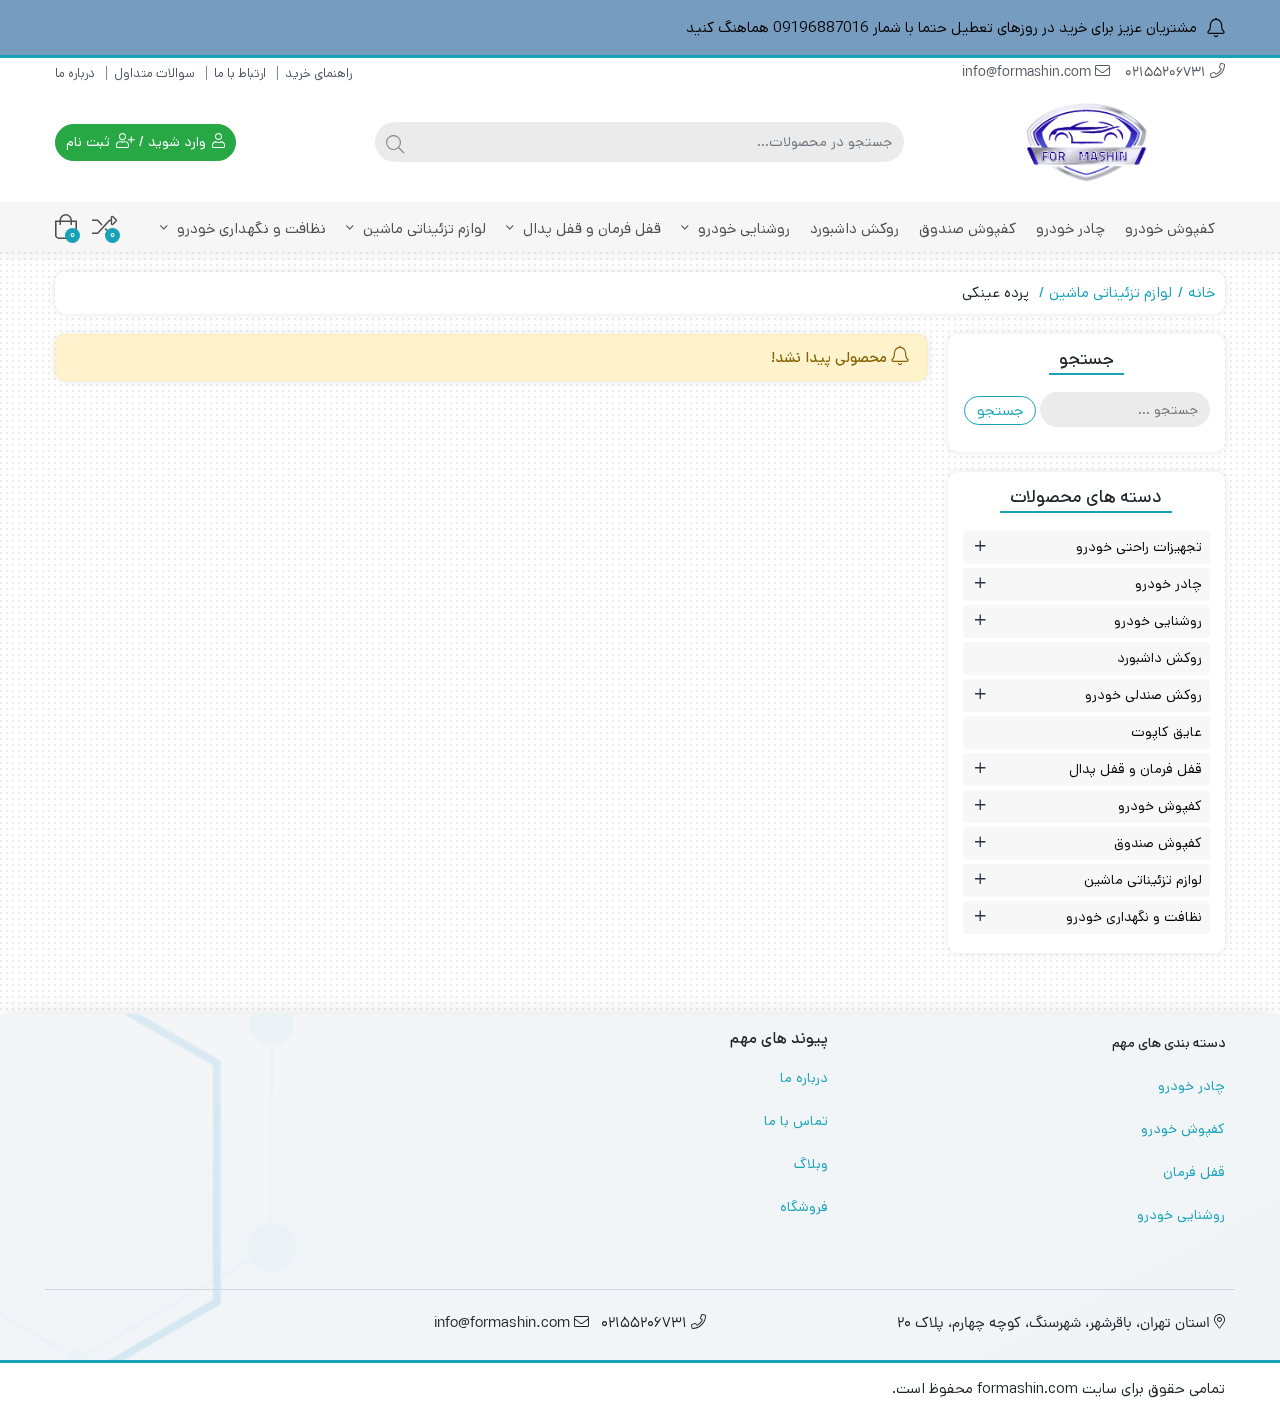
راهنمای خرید (318, 73)
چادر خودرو (1070, 228)
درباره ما (75, 73)
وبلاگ (811, 1164)
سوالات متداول (154, 73)
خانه (1201, 292)
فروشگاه (804, 1207)
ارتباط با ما (240, 73)
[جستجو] (395, 142)
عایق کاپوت (1166, 732)
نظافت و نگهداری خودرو (249, 228)
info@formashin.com (1028, 73)
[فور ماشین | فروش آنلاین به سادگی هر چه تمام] (1087, 142)
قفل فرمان (1194, 1172)
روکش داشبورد (854, 228)
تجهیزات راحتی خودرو (1139, 547)
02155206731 (1167, 73)
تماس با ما (796, 1121)
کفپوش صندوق (967, 228)
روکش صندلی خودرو (1143, 695)
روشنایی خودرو (742, 228)
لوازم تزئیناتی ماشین (422, 228)
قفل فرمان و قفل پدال (590, 228)
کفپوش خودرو (1170, 228)
